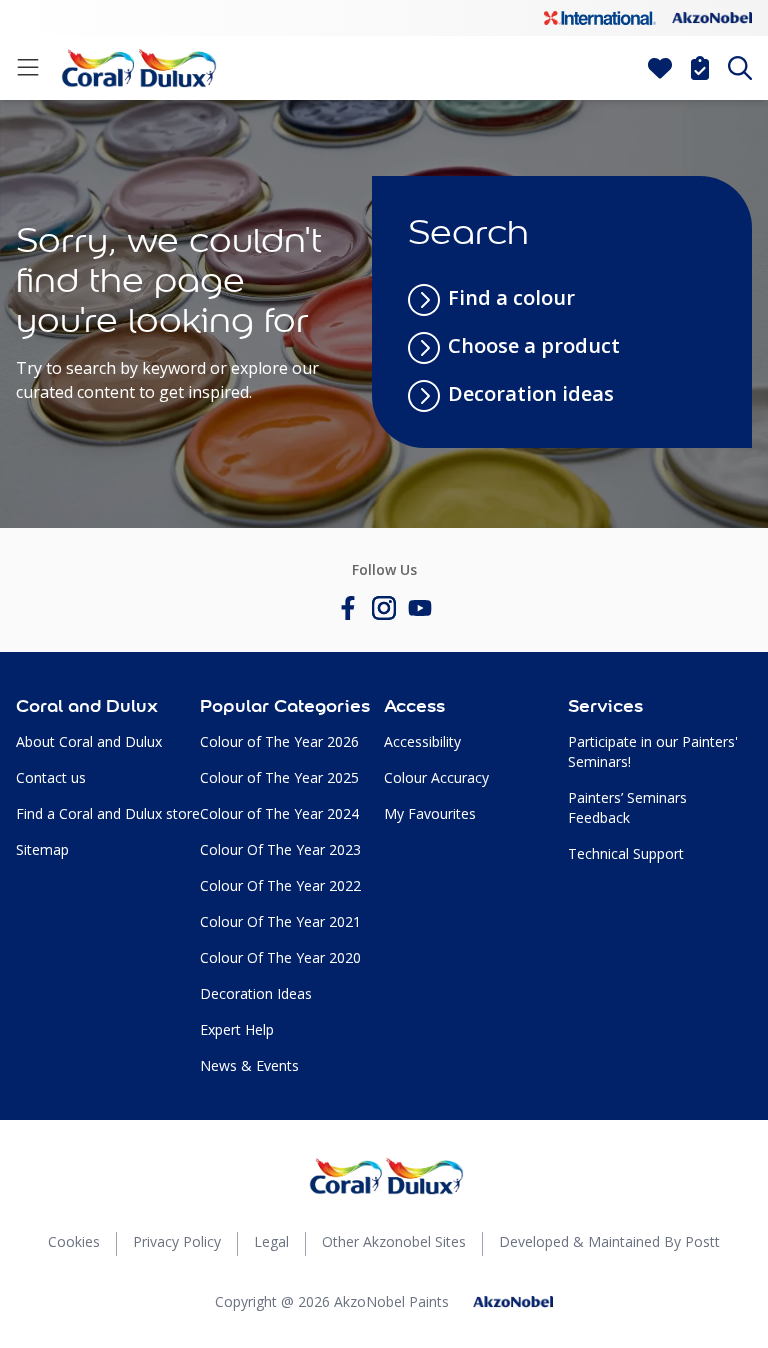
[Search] (740, 68)
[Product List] (700, 68)
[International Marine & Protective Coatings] (600, 18)
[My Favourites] (660, 68)
